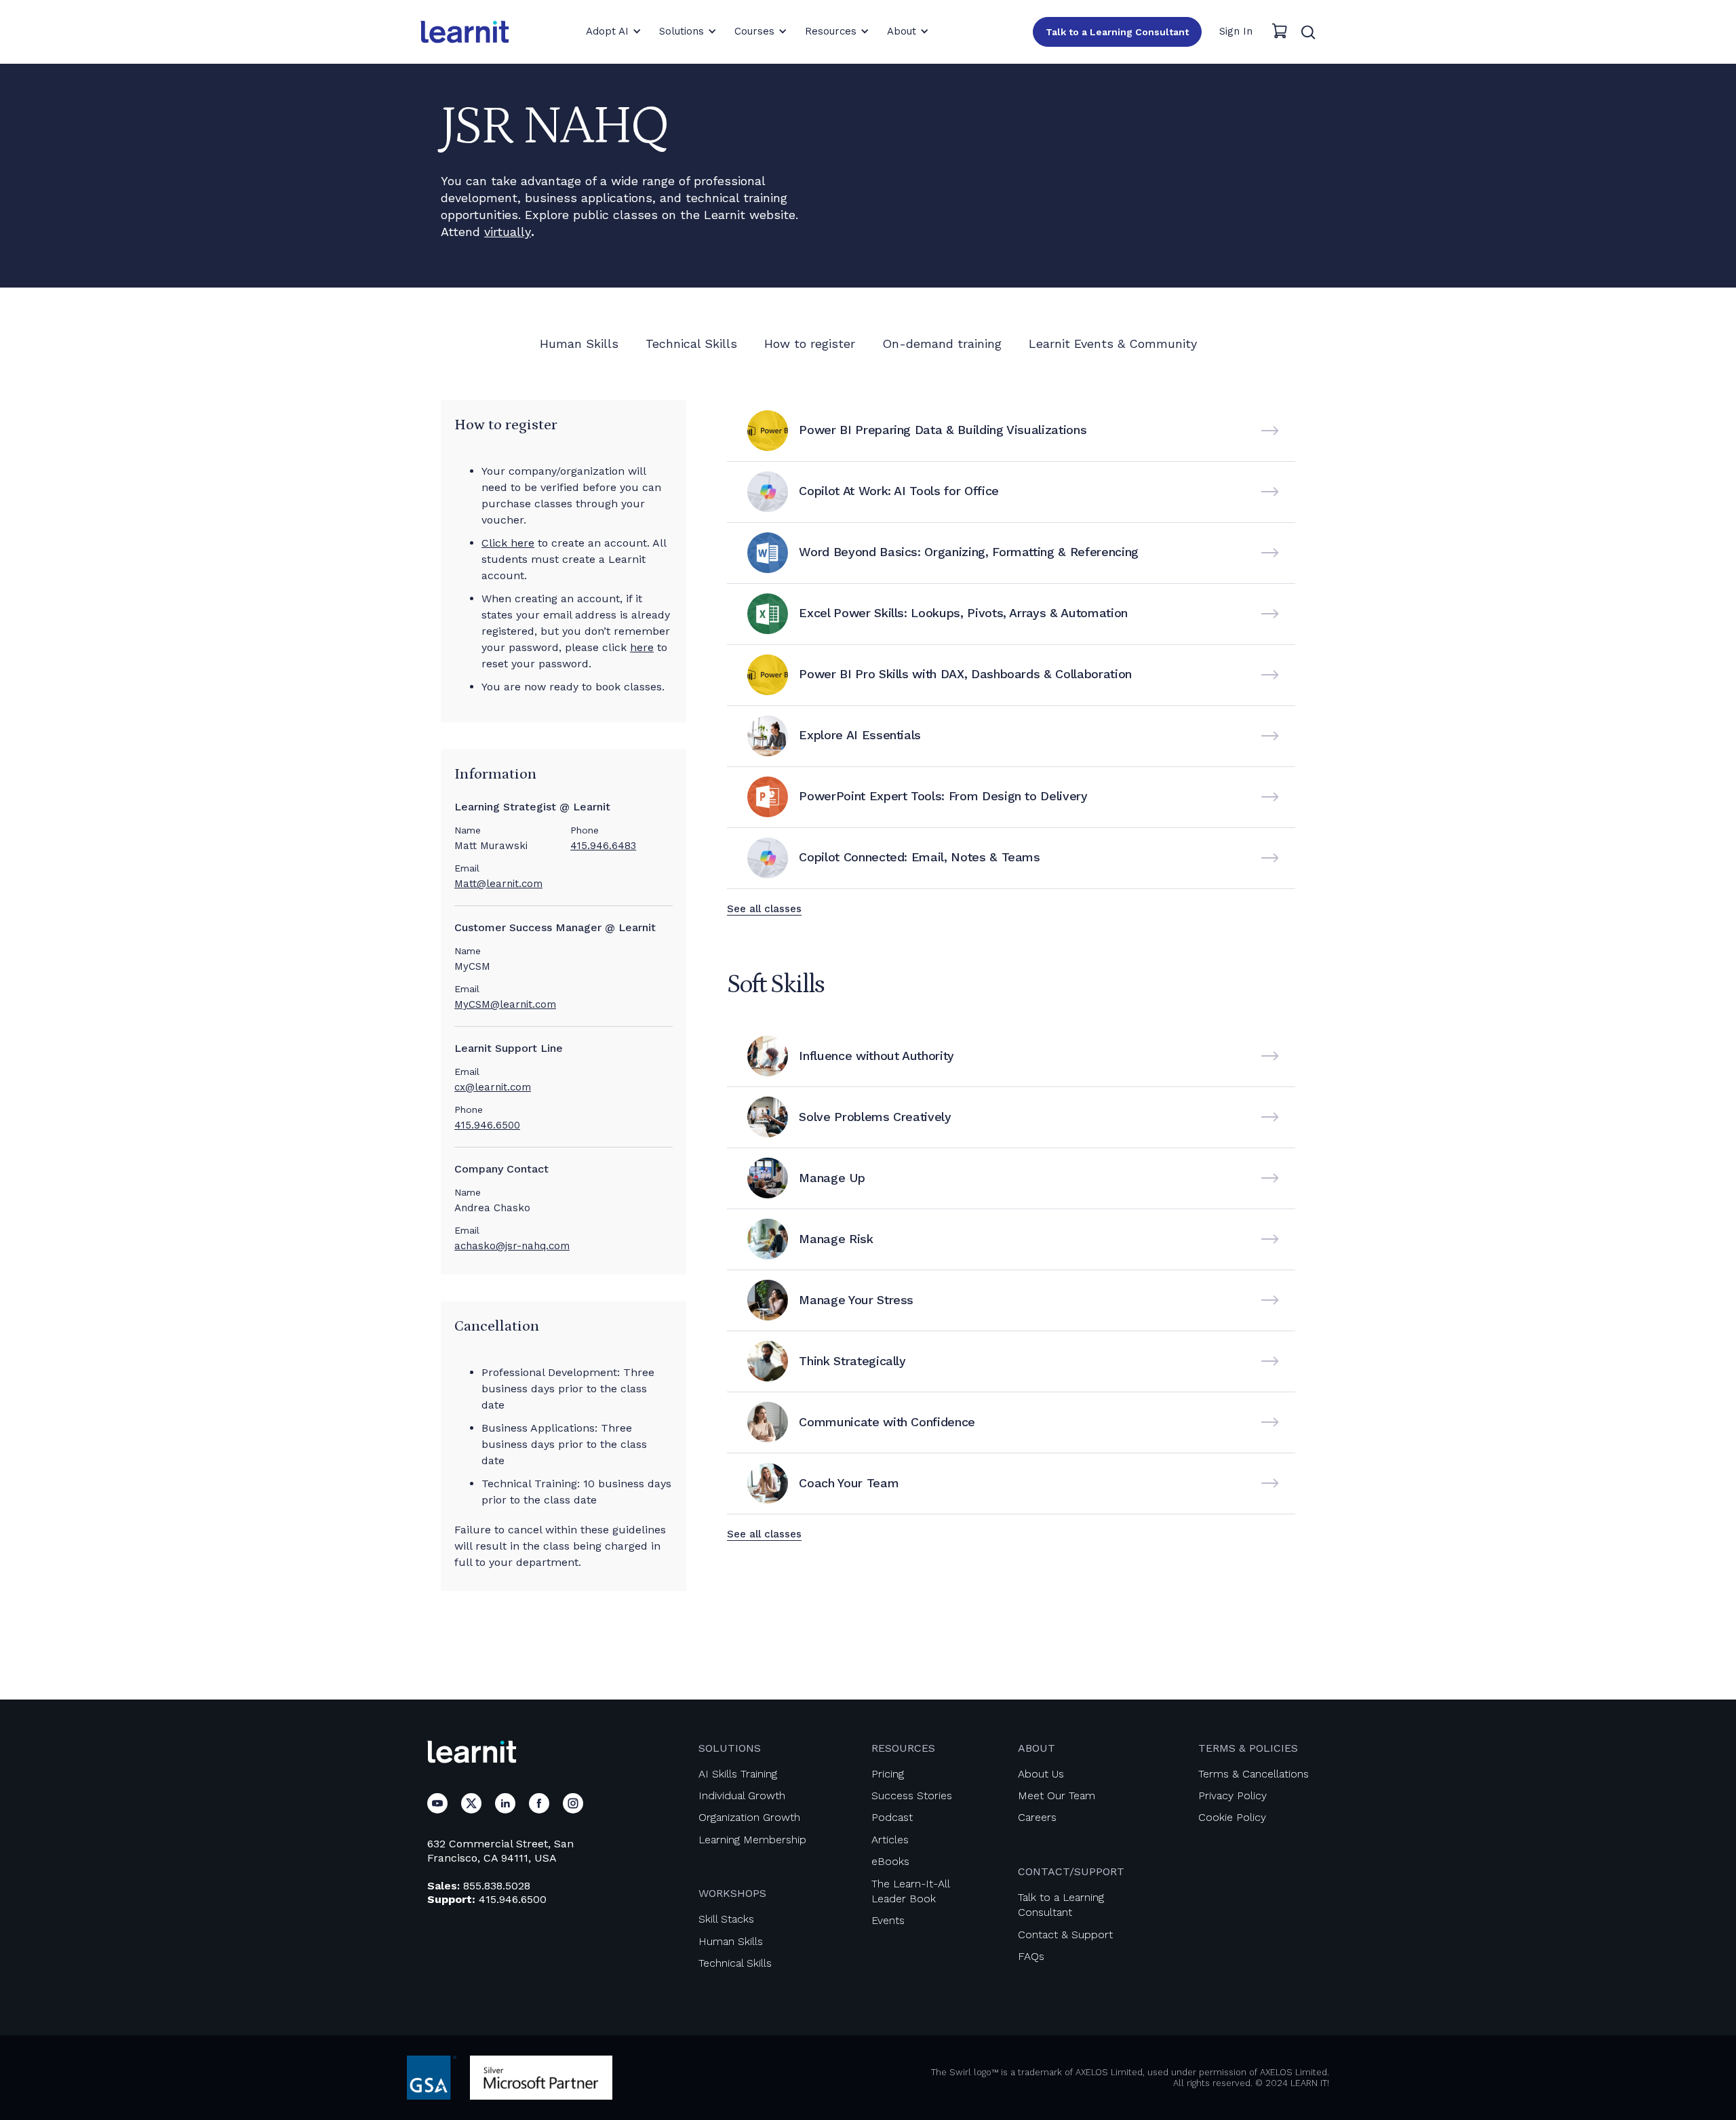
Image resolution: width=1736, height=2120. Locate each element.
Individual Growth (742, 1795)
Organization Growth (749, 1817)
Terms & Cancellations (1254, 1774)
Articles (890, 1840)
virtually (508, 232)
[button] (614, 31)
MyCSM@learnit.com (505, 1004)
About (1037, 1748)
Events (888, 1920)
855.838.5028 (497, 1886)
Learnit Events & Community (1113, 343)
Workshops (732, 1893)
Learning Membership (752, 1840)
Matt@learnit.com (498, 884)
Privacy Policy (1232, 1795)
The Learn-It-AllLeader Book (911, 1891)
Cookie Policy (1232, 1817)
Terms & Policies (1248, 1748)
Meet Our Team (1057, 1795)
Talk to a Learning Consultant (1117, 32)
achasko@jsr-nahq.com (512, 1246)
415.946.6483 (603, 846)
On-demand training (942, 343)
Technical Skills (691, 343)
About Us (1041, 1774)
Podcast (892, 1817)
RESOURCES (903, 1748)
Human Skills (579, 343)
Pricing (888, 1774)
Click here (508, 543)
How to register (810, 343)
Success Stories (912, 1795)
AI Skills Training (738, 1774)
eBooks (890, 1861)
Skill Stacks (726, 1919)
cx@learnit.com (493, 1087)
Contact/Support (1071, 1871)
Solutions (730, 1748)
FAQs (1031, 1956)
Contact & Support (1065, 1935)
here (642, 647)
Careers (1037, 1817)
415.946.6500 (487, 1125)
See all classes (764, 909)
